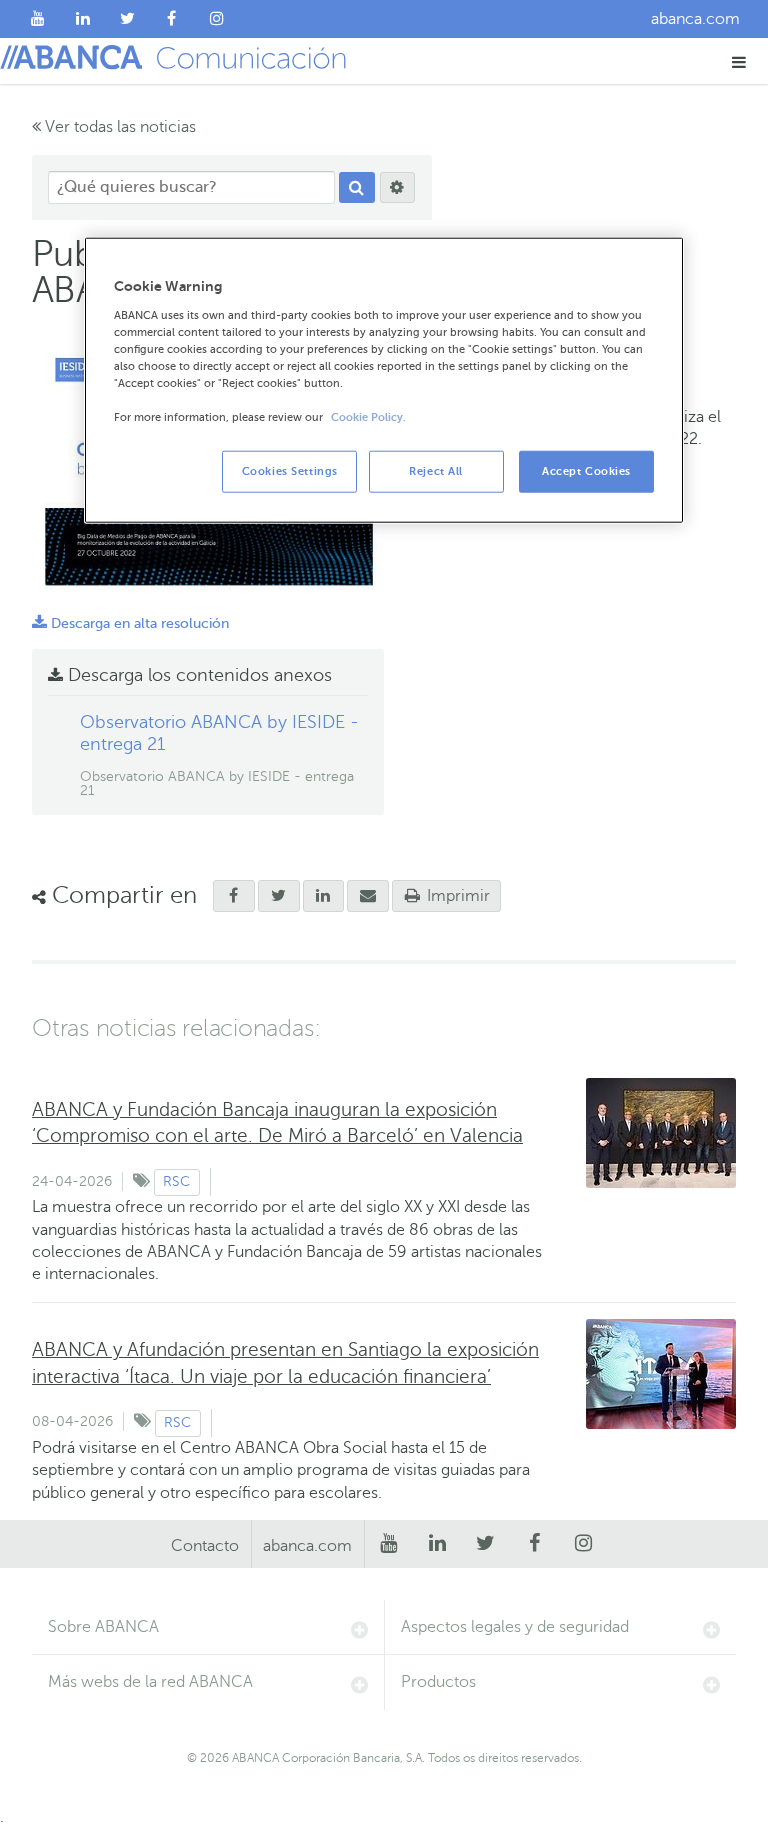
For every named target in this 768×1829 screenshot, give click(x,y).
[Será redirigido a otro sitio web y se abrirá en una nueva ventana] (279, 896)
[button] (739, 61)
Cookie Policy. (368, 417)
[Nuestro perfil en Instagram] (216, 19)
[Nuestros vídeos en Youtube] (38, 19)
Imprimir (456, 896)
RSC (176, 1181)
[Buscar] (357, 188)
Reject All (436, 471)
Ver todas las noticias (118, 127)
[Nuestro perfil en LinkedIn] (83, 19)
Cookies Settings (290, 471)
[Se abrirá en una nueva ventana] (234, 896)
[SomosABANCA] (172, 19)
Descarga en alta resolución (130, 623)
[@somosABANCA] (127, 19)
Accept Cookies (586, 471)
